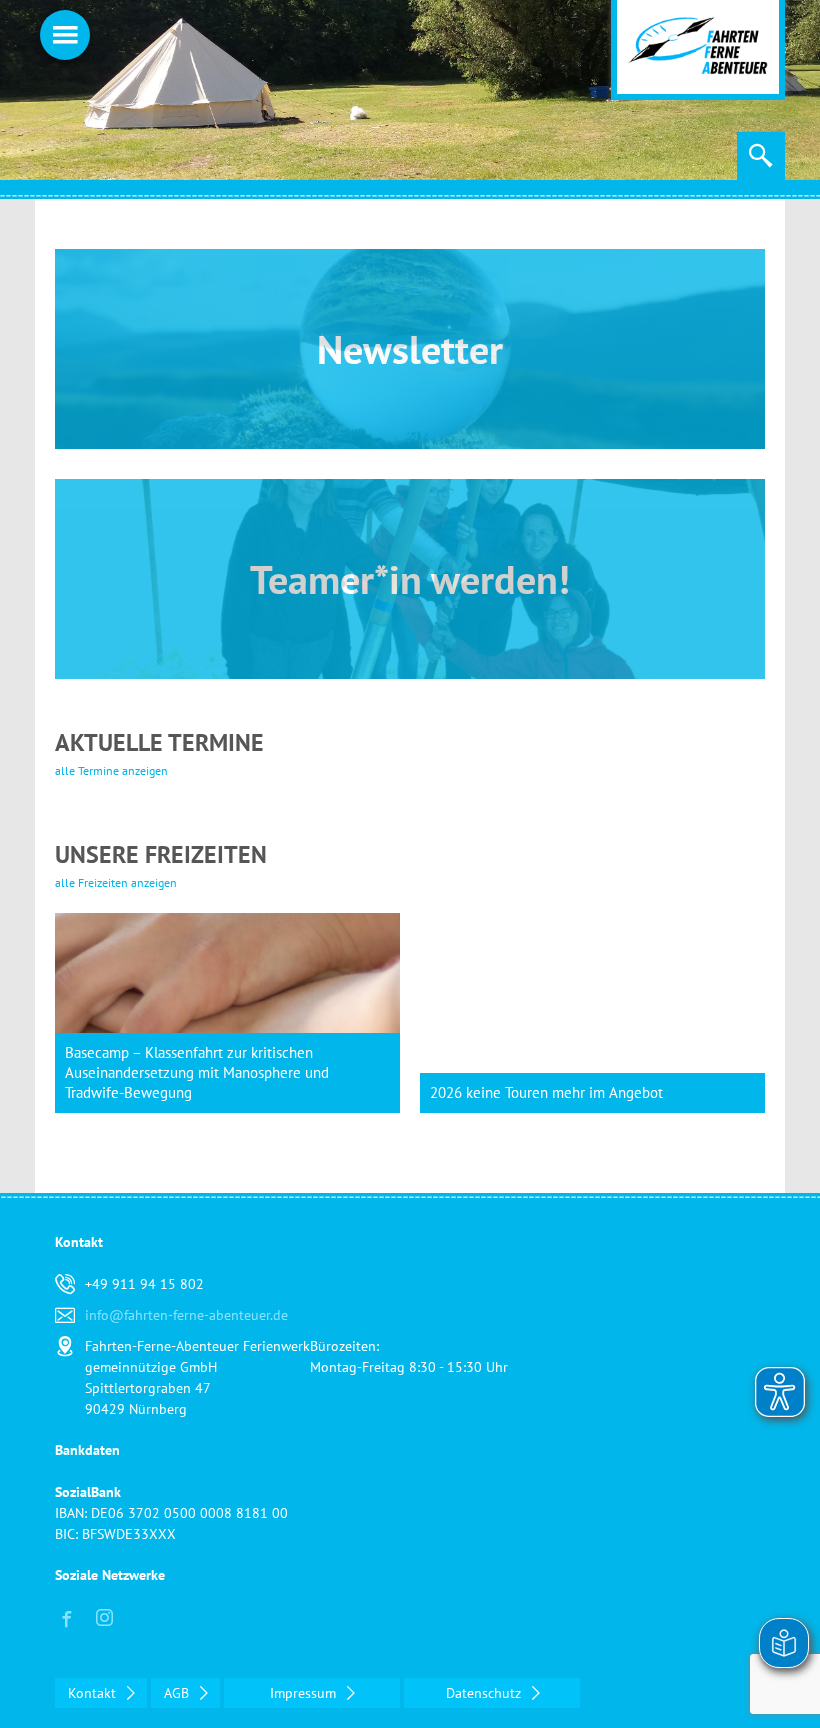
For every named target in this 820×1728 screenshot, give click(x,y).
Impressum (305, 1693)
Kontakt (94, 1693)
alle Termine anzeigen (111, 770)
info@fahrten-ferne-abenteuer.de (186, 1315)
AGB (178, 1693)
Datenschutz (485, 1693)
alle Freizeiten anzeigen (116, 882)
